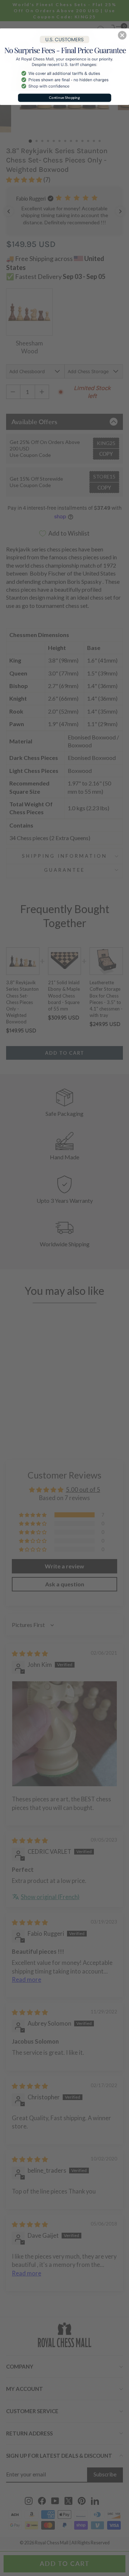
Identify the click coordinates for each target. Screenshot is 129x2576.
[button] (122, 35)
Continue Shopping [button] (64, 98)
